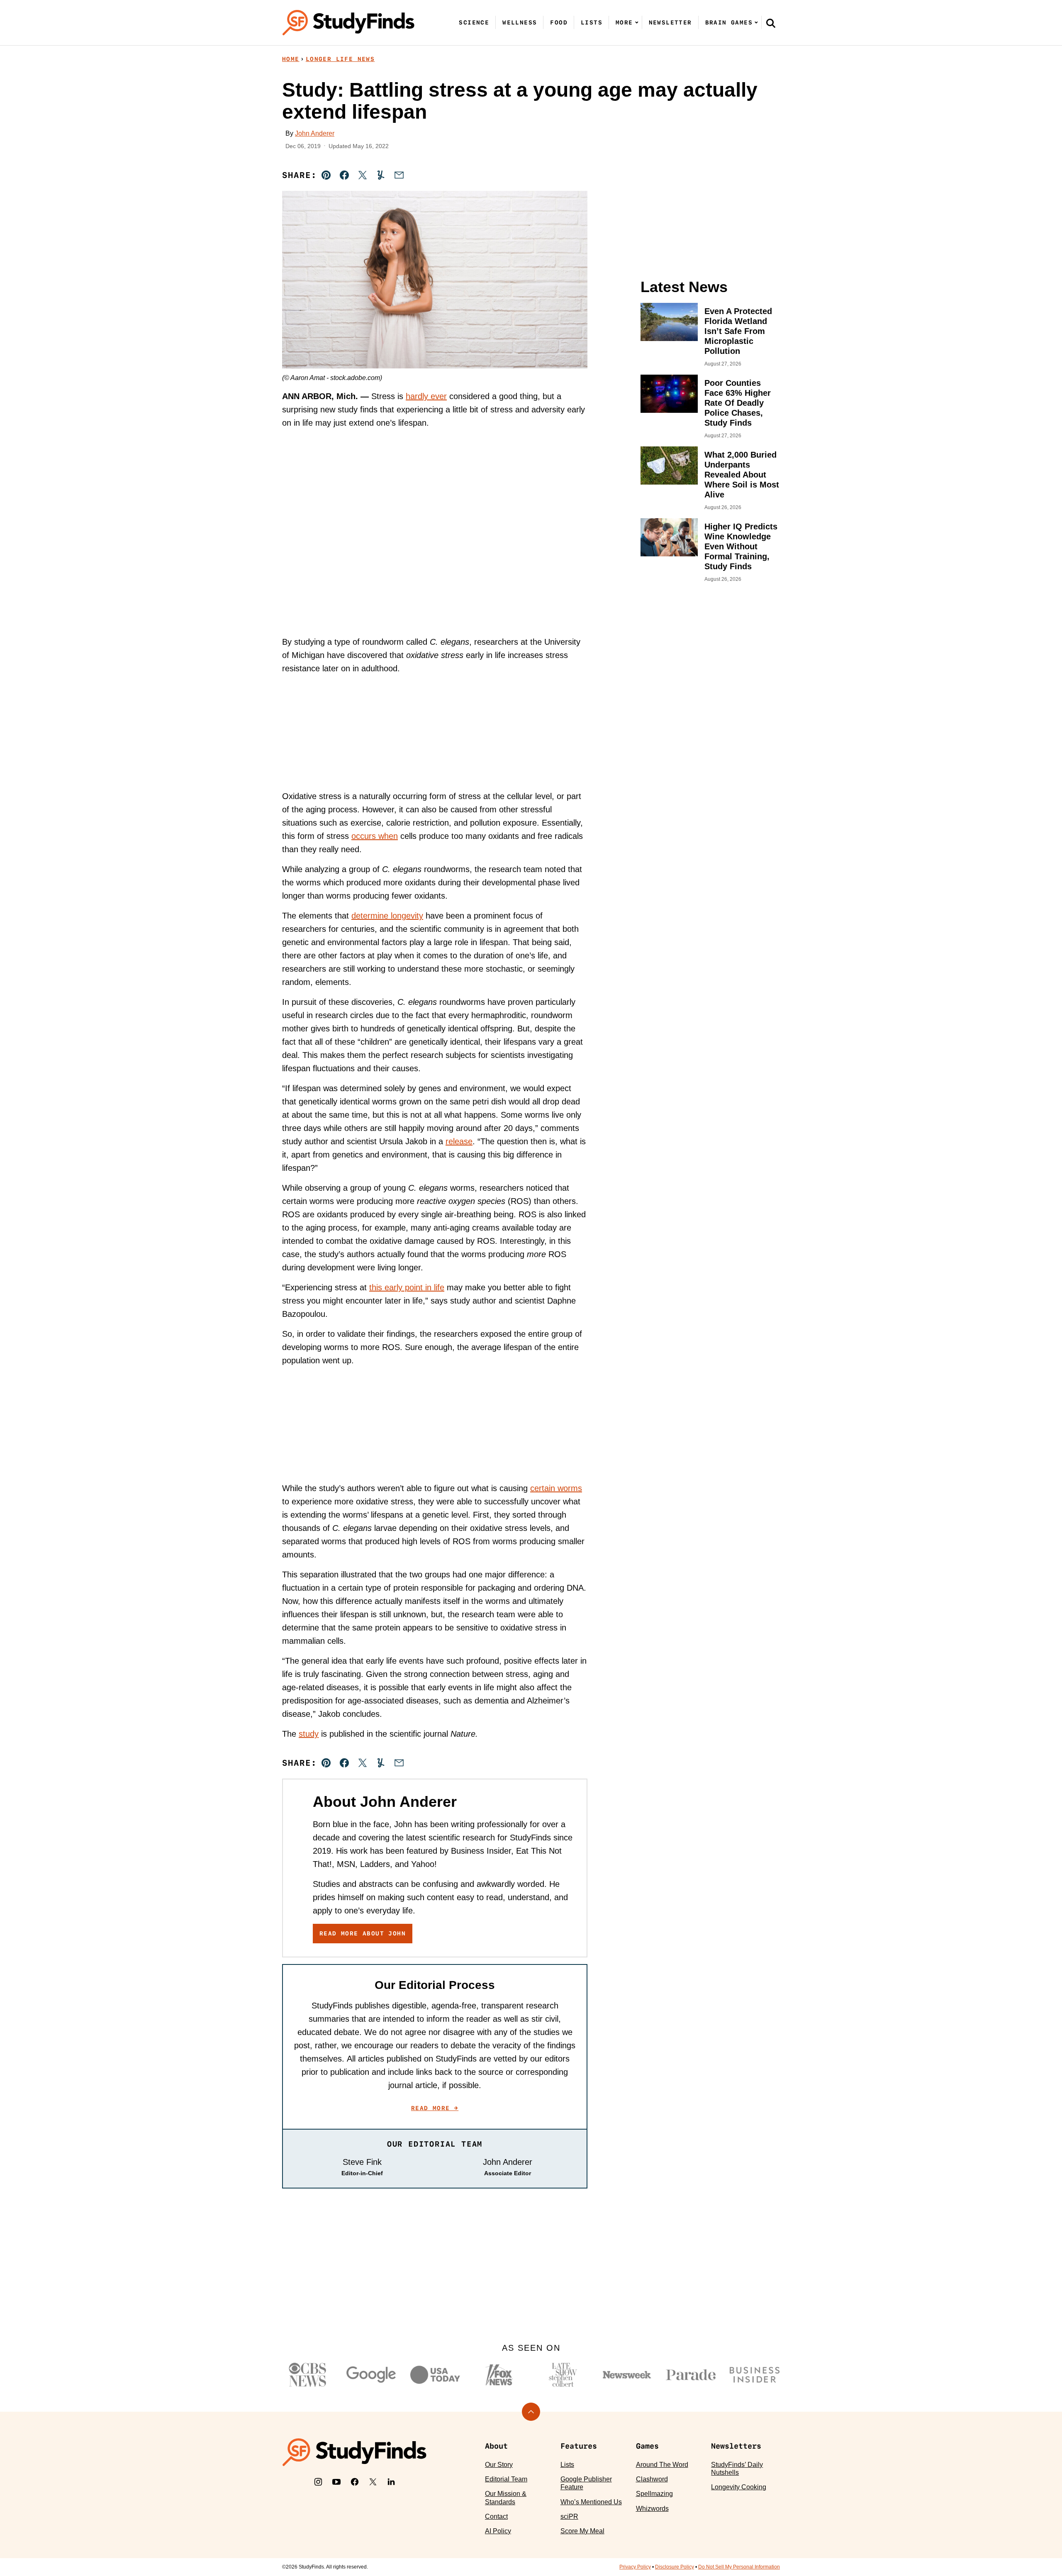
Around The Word (662, 2465)
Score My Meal (582, 2531)
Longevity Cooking (739, 2487)
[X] (373, 2482)
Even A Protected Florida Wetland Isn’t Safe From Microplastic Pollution (738, 331)
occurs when (375, 836)
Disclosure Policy (675, 2567)
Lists (592, 22)
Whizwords (652, 2509)
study (309, 1734)
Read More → (435, 2108)
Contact (496, 2516)
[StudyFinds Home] (348, 23)
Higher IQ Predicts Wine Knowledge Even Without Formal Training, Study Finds (741, 546)
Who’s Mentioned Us (591, 2502)
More (624, 22)
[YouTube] (336, 2482)
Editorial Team (506, 2479)
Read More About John (363, 1933)
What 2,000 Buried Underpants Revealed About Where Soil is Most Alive (742, 475)
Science (474, 22)
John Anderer (315, 133)
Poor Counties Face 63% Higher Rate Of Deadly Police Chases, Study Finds (738, 403)
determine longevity (387, 916)
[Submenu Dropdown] (637, 22)
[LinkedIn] (391, 2482)
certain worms (556, 1488)
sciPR (569, 2516)
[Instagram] (318, 2482)
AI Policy (498, 2531)
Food (559, 22)
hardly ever (426, 396)
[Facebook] (355, 2482)
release (459, 1141)
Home (291, 59)
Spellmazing (654, 2494)
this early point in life (407, 1287)
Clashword (652, 2479)
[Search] (771, 23)
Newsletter (670, 22)
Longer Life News (340, 59)
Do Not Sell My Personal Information (739, 2567)
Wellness (520, 22)
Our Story (499, 2465)
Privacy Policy (635, 2567)
